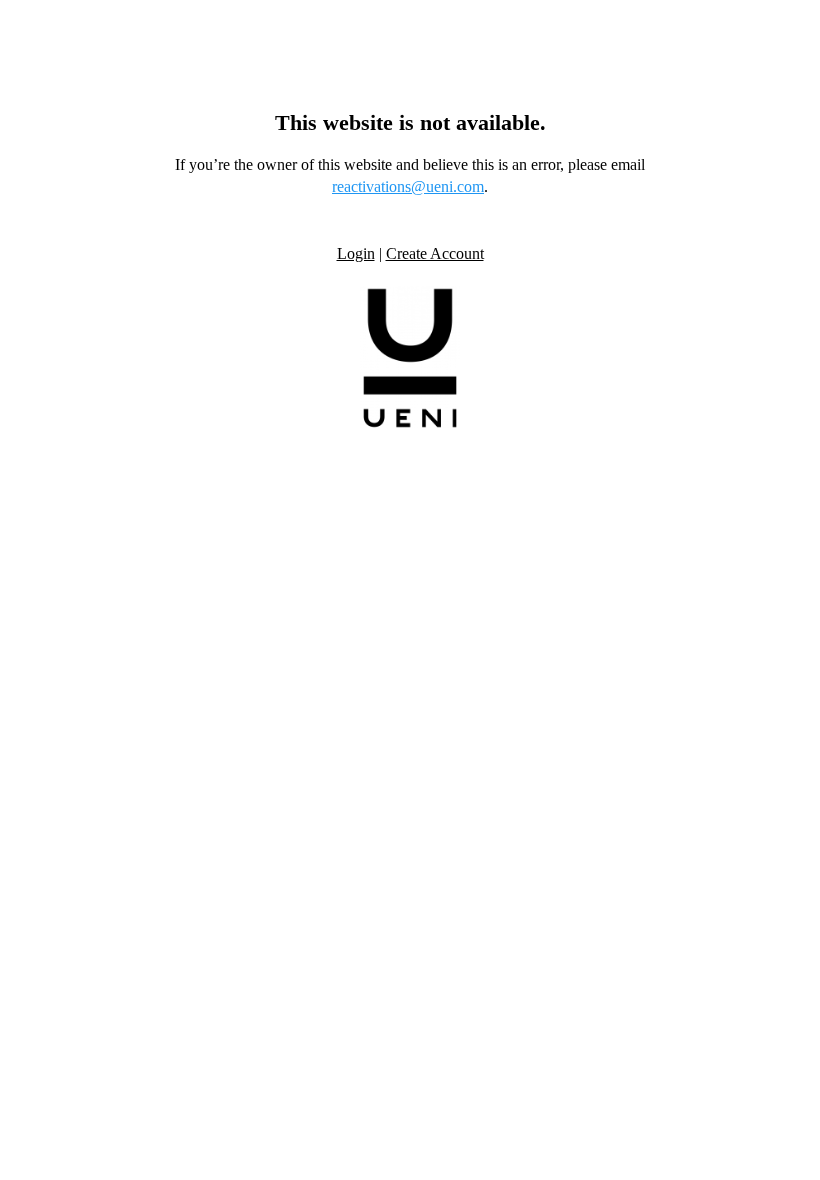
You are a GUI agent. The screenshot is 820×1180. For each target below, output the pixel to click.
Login (356, 253)
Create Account (435, 253)
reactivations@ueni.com (408, 186)
